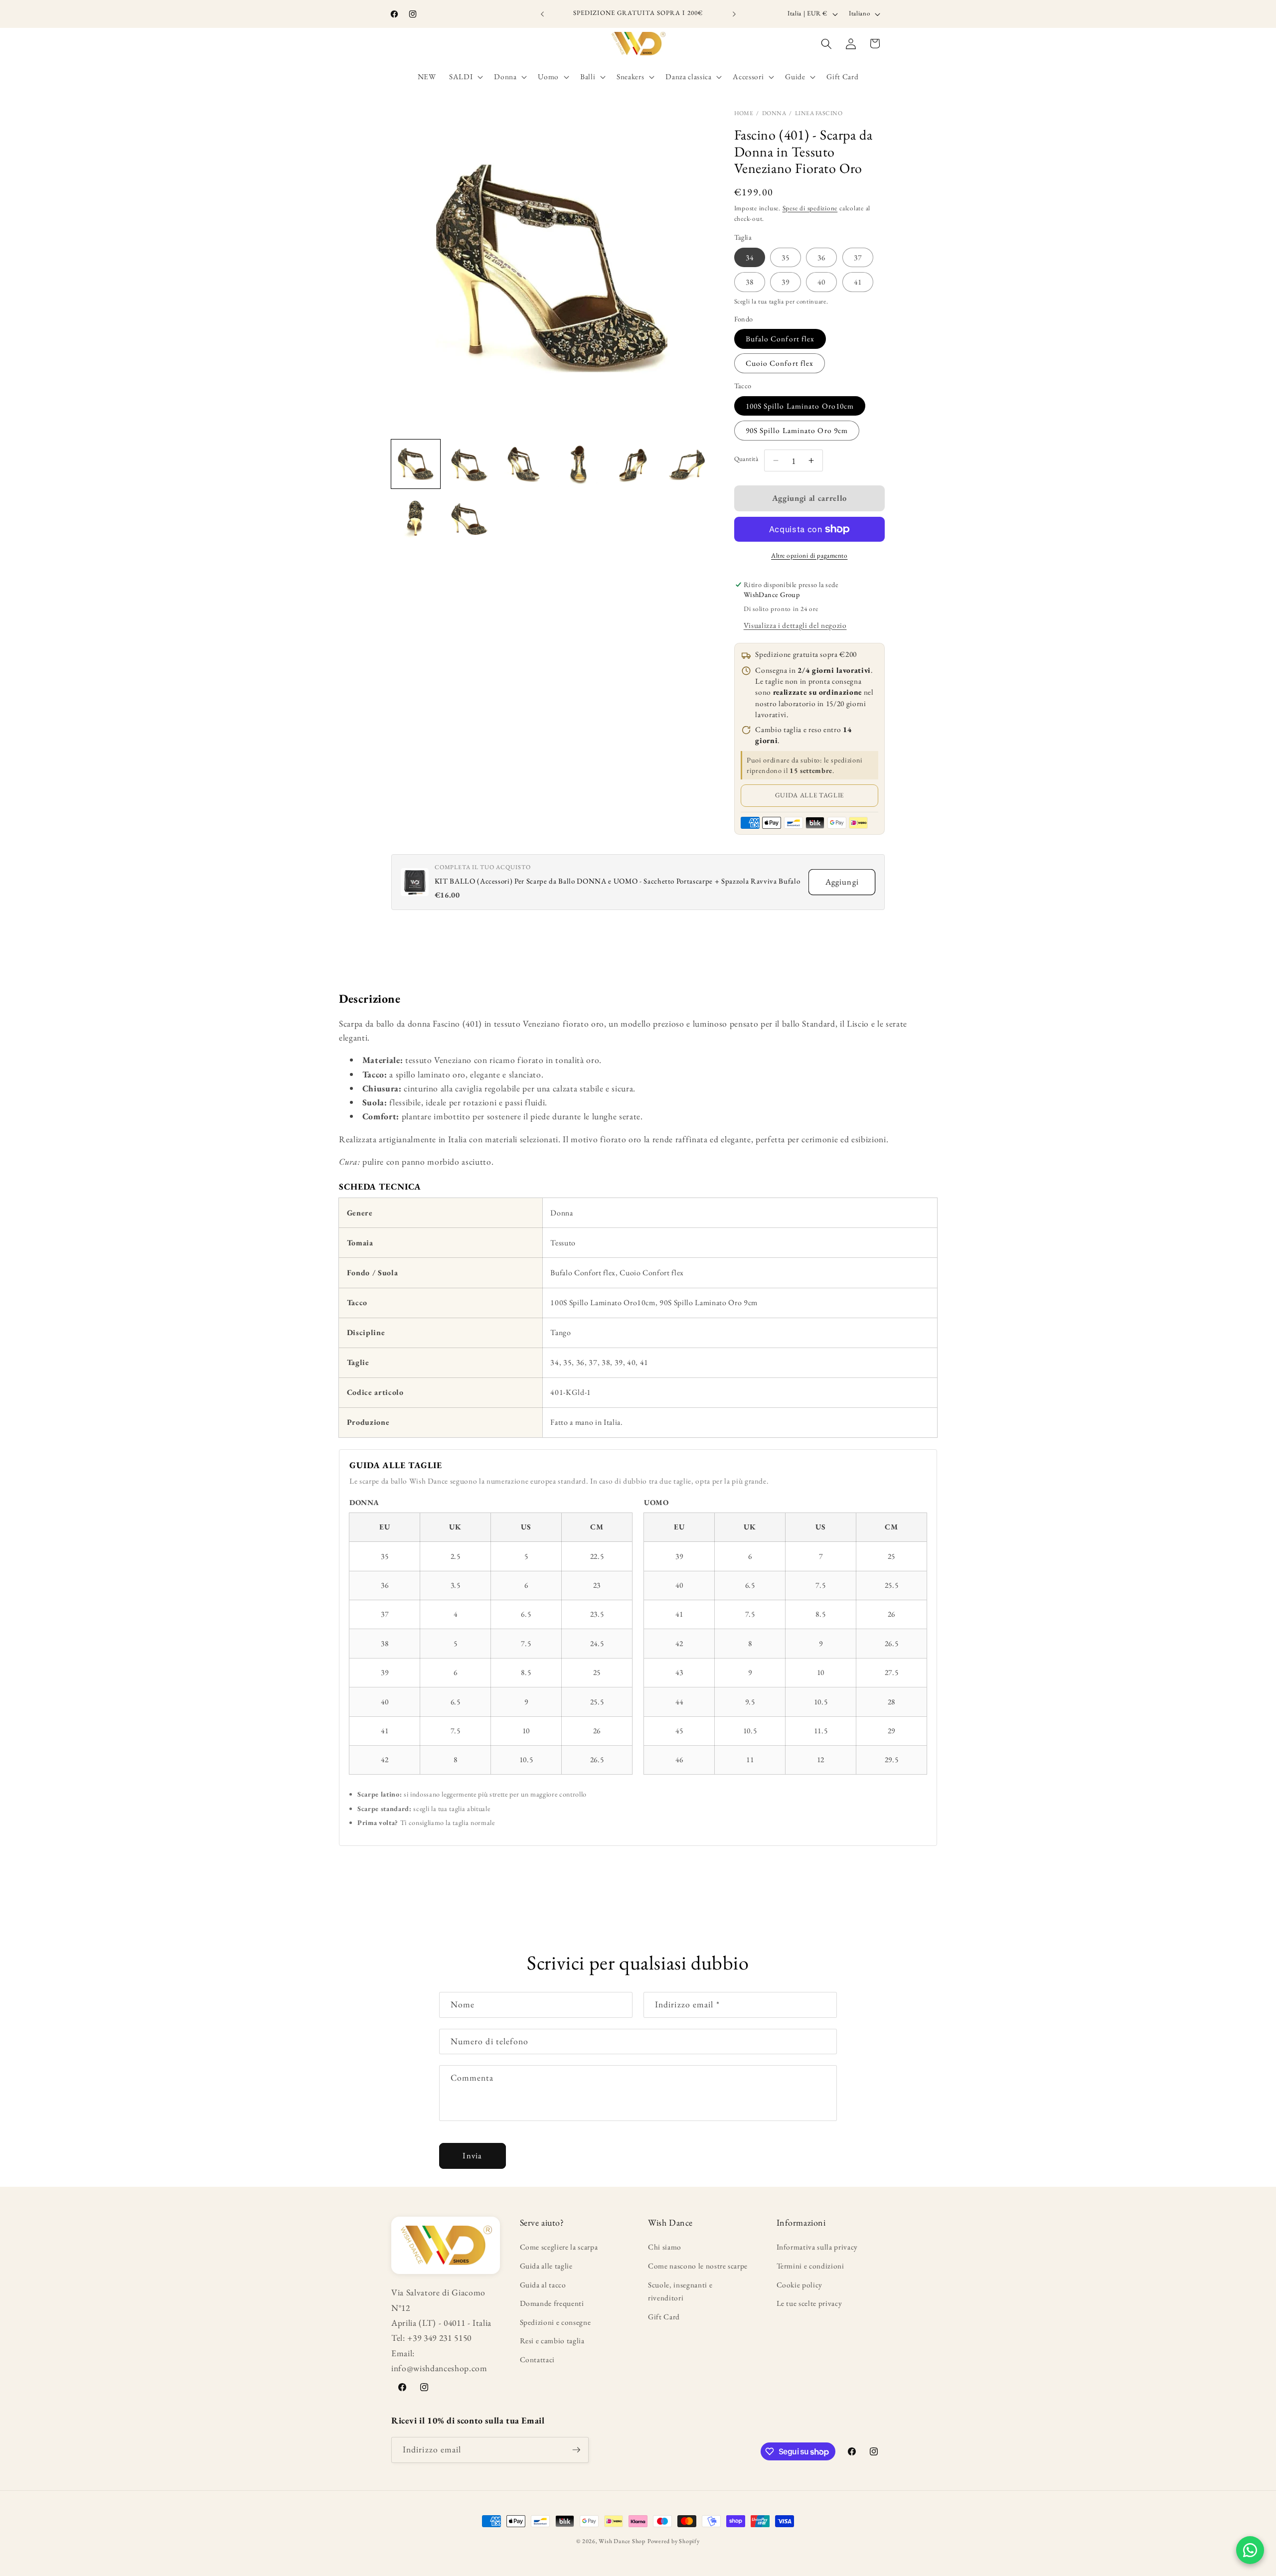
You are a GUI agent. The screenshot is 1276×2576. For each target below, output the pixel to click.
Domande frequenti (552, 2303)
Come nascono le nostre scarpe (698, 2266)
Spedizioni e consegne (556, 2322)
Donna (774, 113)
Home (744, 113)
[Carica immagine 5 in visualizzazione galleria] (633, 464)
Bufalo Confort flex (780, 339)
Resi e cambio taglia (552, 2341)
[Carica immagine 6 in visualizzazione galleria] (687, 464)
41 (858, 282)
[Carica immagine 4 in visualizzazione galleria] (579, 464)
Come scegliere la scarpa (559, 2247)
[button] (465, 77)
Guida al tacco (543, 2285)
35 (786, 257)
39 (786, 282)
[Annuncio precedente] (542, 14)
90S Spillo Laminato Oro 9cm (797, 430)
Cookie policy (800, 2285)
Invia (472, 2155)
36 (821, 257)
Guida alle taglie (809, 795)
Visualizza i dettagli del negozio (795, 625)
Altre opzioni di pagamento (809, 555)
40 (821, 282)
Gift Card (664, 2317)
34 (750, 257)
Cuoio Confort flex (780, 363)
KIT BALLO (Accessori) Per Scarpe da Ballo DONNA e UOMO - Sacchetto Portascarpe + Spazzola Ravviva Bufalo (618, 881)
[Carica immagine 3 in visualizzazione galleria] (524, 464)
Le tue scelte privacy (809, 2303)
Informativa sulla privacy (817, 2247)
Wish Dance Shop (622, 2541)
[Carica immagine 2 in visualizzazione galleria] (470, 464)
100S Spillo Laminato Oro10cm (800, 406)
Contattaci (538, 2359)
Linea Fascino (819, 113)
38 (750, 282)
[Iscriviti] (576, 2450)
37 (858, 257)
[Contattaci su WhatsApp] (1250, 2550)
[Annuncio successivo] (734, 14)
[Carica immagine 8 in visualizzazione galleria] (470, 518)
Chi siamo (665, 2247)
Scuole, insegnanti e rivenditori (680, 2291)
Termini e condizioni (810, 2266)
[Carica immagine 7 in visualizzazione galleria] (416, 518)
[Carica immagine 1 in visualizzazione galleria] (416, 464)
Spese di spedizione (810, 208)
